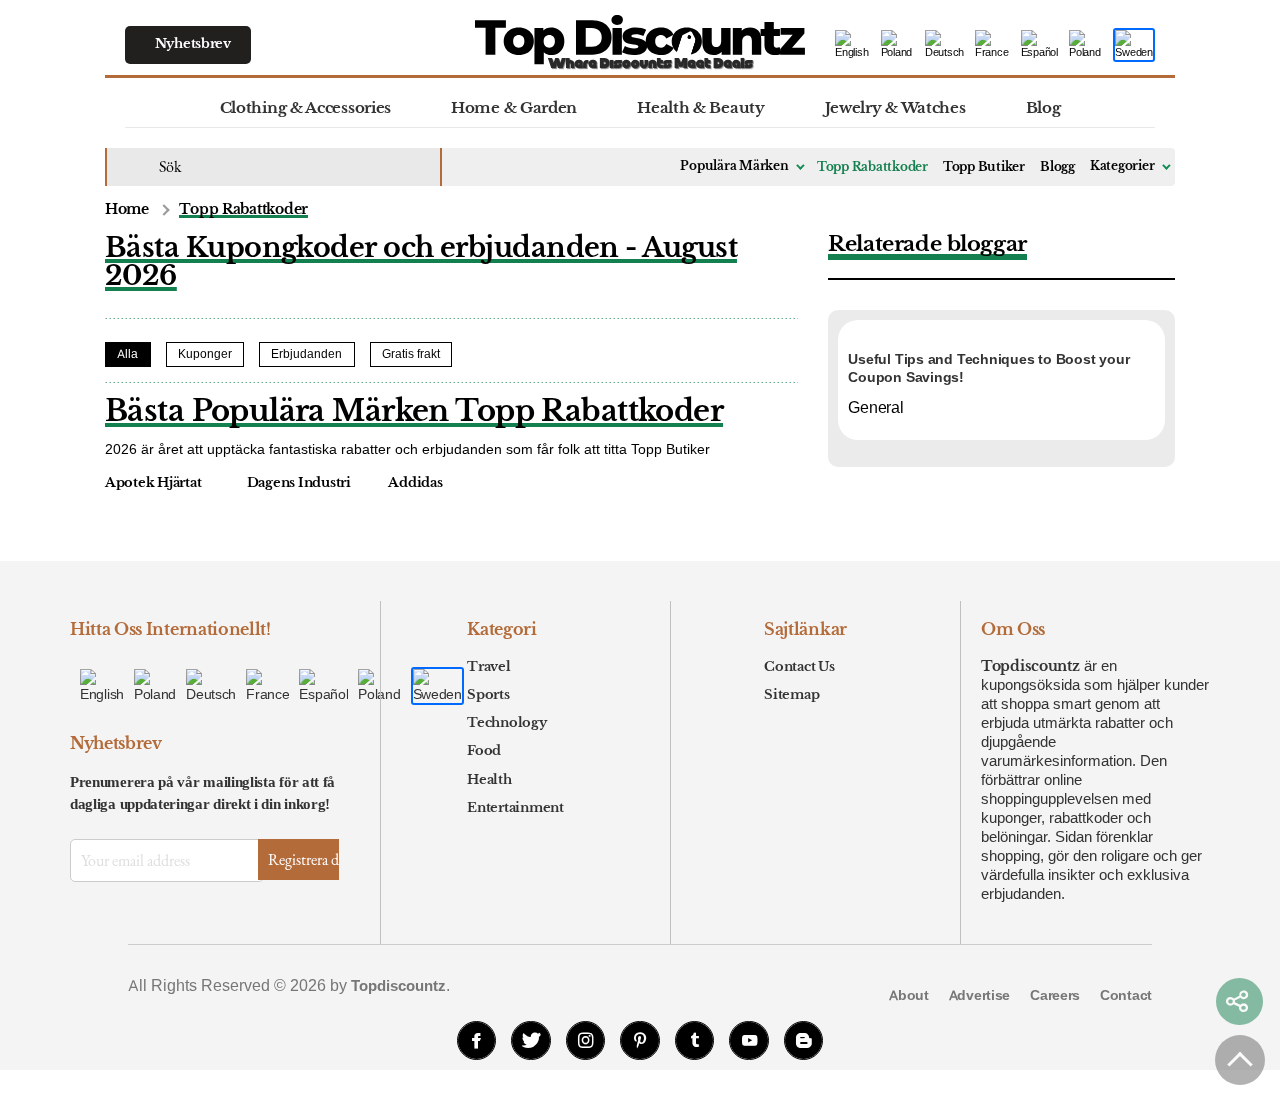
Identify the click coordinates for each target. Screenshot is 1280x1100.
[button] (1239, 1002)
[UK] (898, 45)
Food (484, 750)
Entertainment (515, 807)
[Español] (1040, 45)
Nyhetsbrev (193, 43)
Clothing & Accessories (305, 107)
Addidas (415, 483)
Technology (506, 722)
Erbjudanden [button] (306, 354)
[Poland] (1086, 45)
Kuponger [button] (205, 354)
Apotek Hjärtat (153, 483)
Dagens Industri (299, 483)
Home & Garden (514, 107)
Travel (488, 666)
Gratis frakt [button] (411, 354)
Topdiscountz (1030, 666)
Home (127, 209)
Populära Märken (734, 166)
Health (489, 779)
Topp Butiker (984, 166)
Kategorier (1122, 166)
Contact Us (799, 666)
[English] (853, 45)
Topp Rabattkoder (872, 166)
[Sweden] (1134, 45)
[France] (993, 45)
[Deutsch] (945, 45)
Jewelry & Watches (895, 107)
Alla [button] (127, 354)
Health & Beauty (701, 107)
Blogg (1057, 166)
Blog (1043, 107)
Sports (488, 694)
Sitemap (791, 694)
